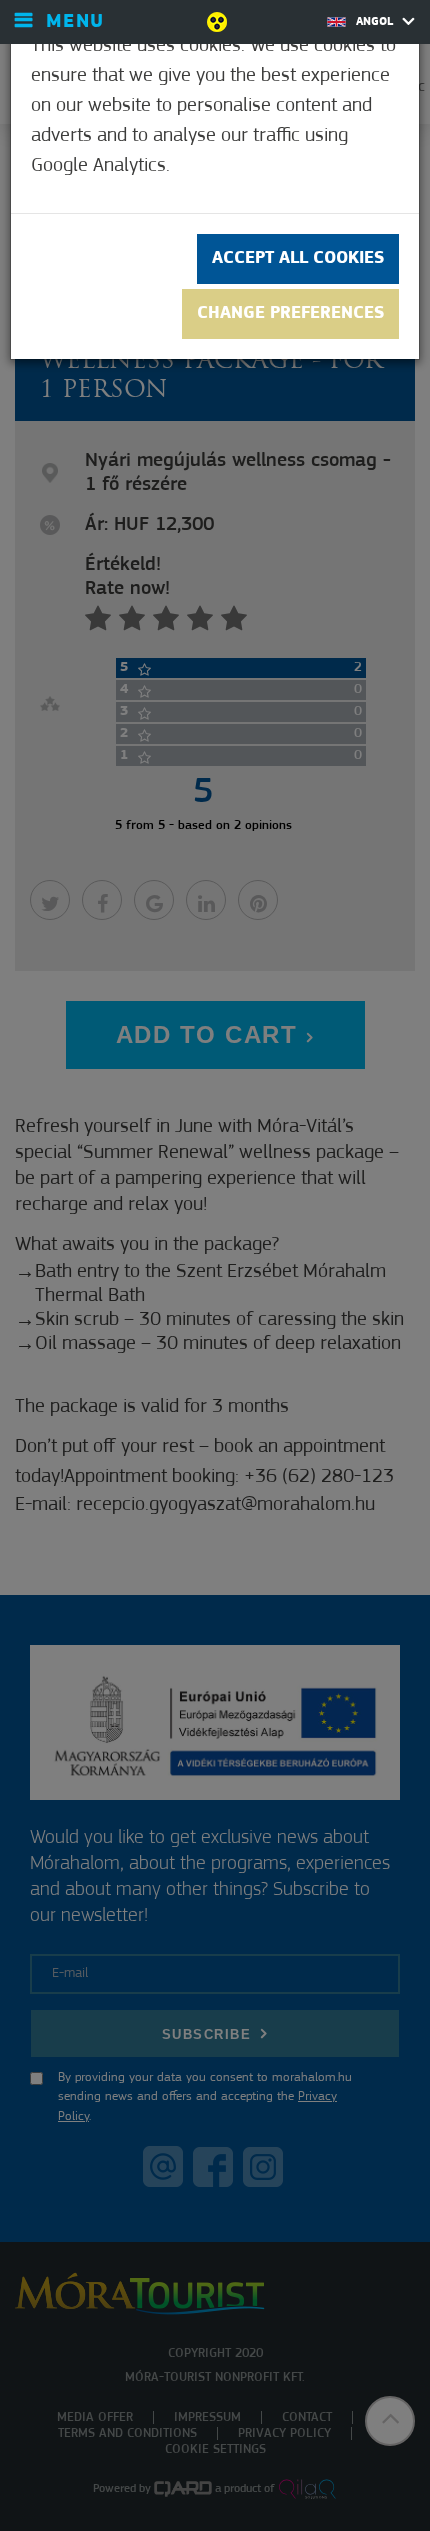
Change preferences (290, 314)
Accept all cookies (298, 259)
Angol (376, 22)
